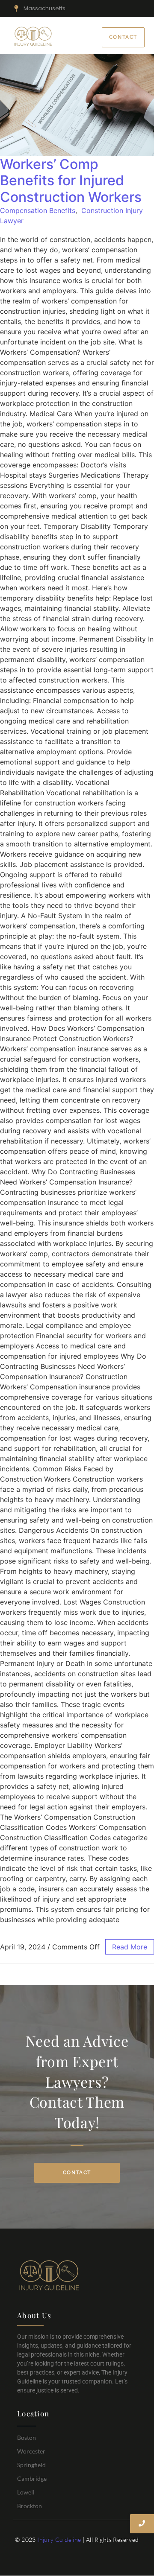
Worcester (31, 2451)
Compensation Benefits (38, 210)
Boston (27, 2437)
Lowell (26, 2492)
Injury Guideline (59, 2540)
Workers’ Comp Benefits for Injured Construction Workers (71, 181)
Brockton (30, 2506)
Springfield (31, 2465)
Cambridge (32, 2478)
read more (130, 1947)
